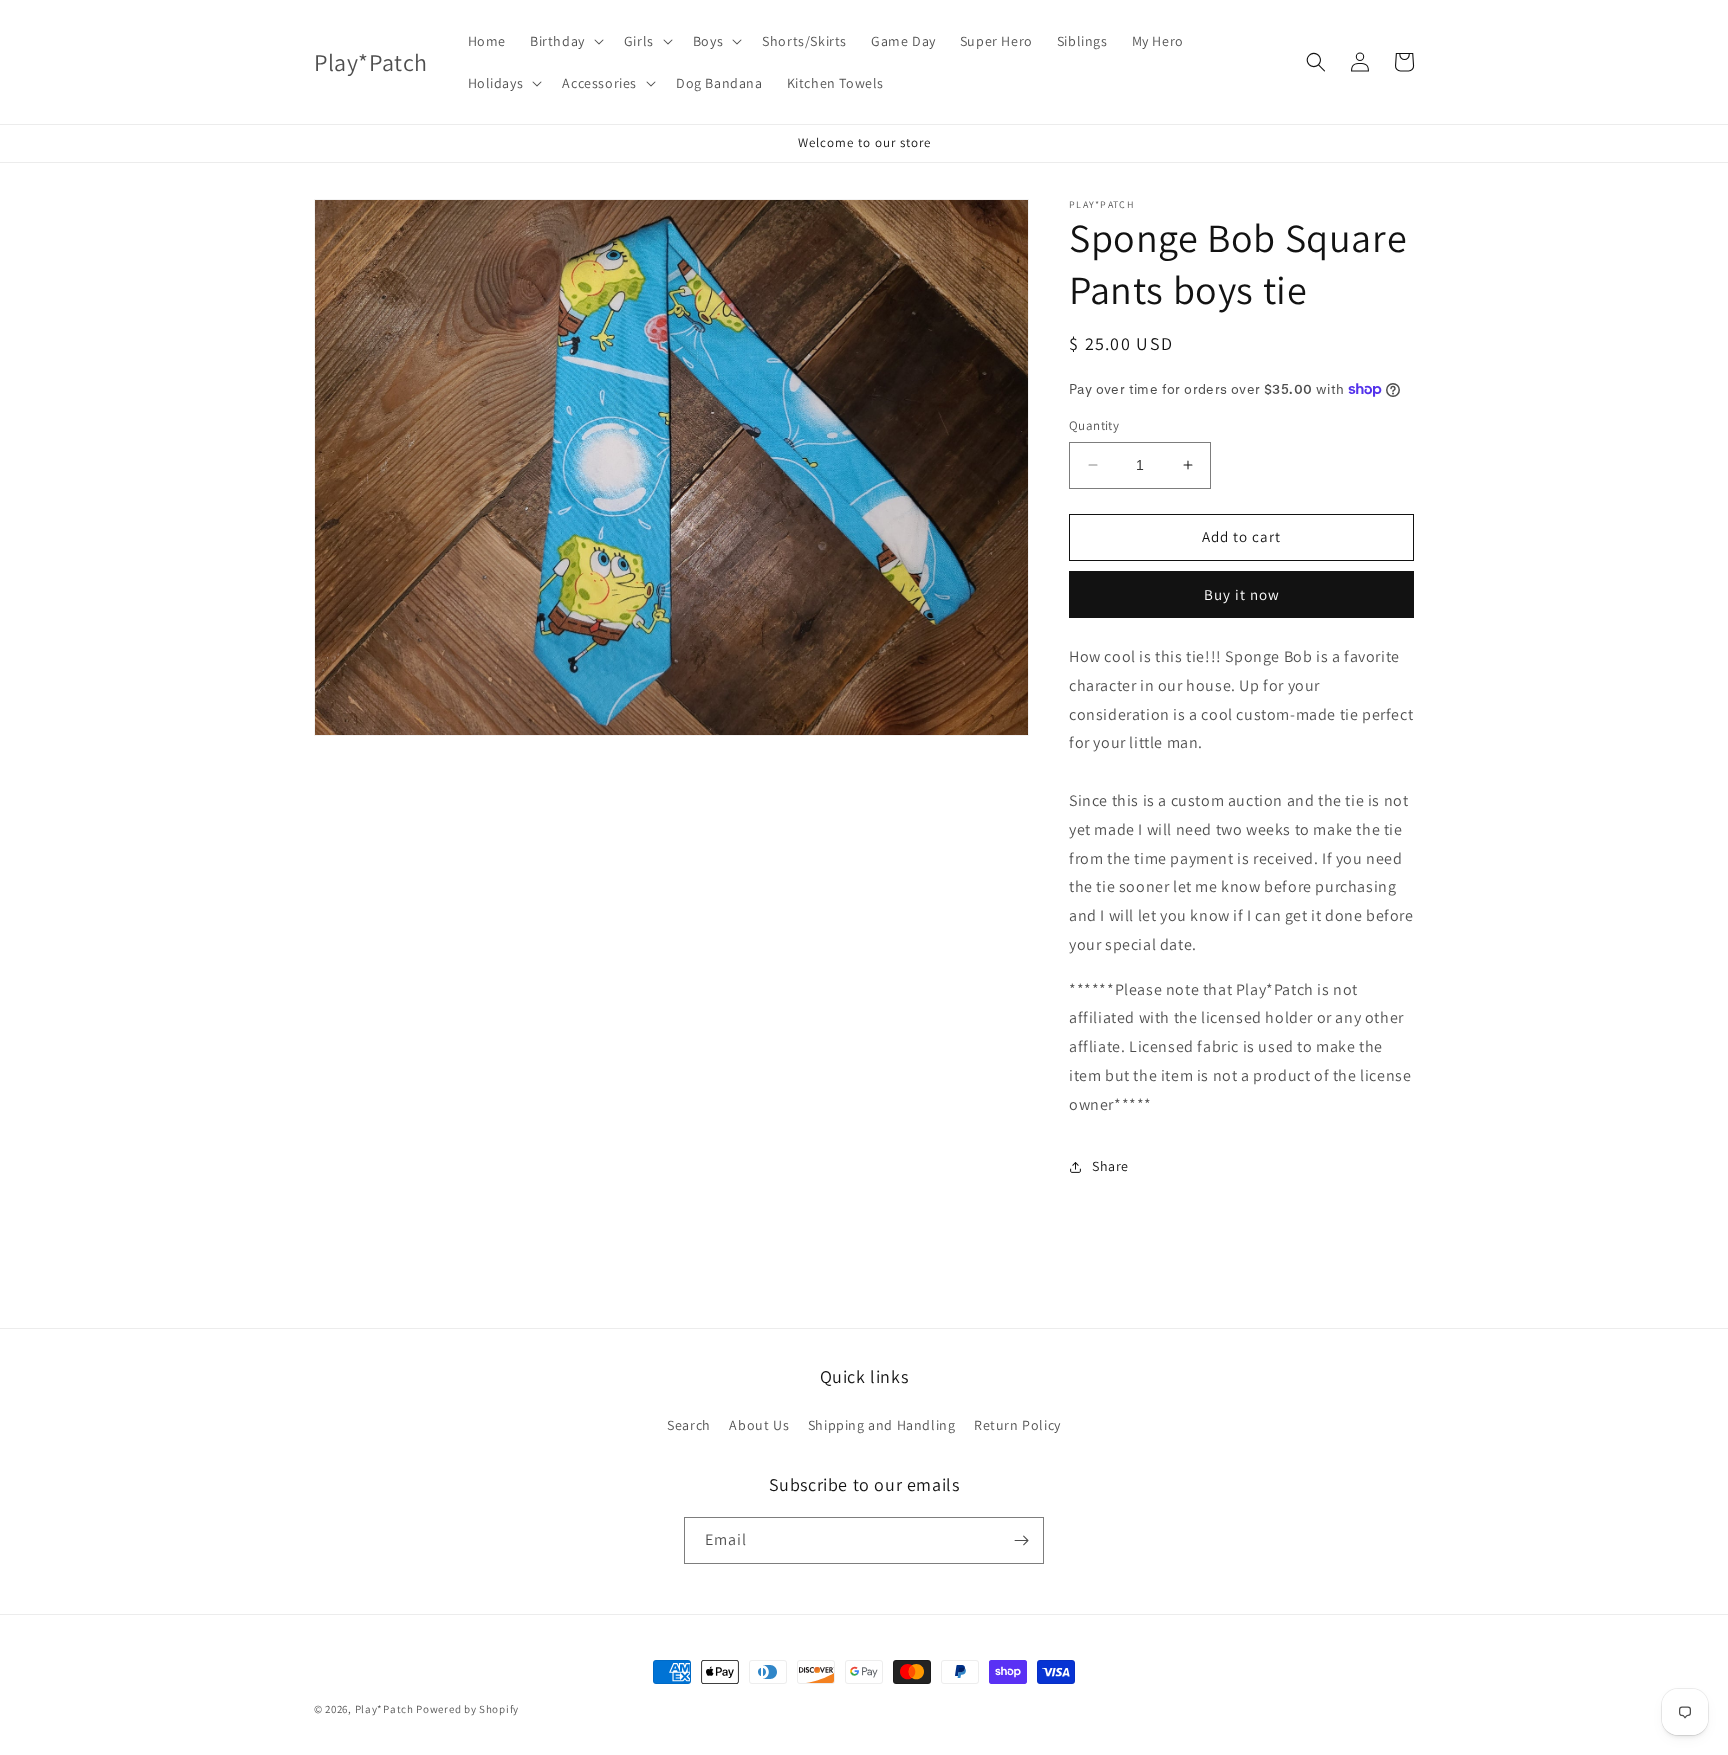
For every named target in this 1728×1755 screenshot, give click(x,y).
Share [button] (1110, 1166)
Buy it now (1242, 594)
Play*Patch (384, 1709)
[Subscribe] (1021, 1540)
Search (689, 1425)
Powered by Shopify (467, 1709)
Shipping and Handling (882, 1425)
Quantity (1094, 425)
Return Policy (1017, 1425)
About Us (759, 1425)
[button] (565, 41)
